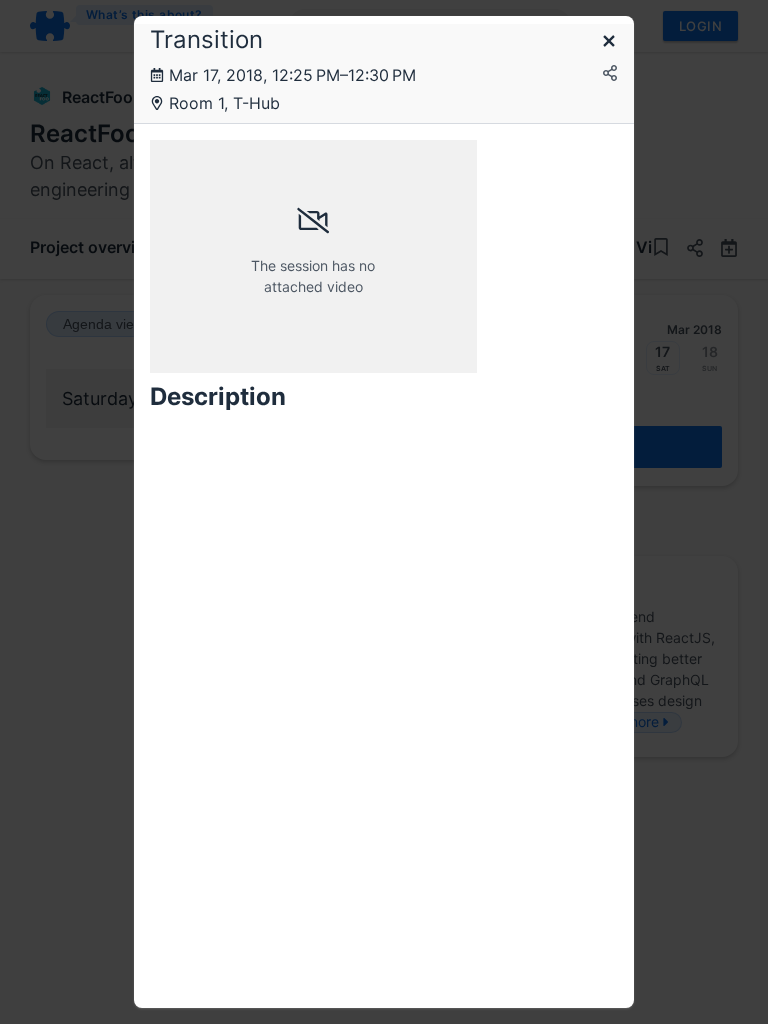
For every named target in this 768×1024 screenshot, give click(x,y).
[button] (609, 42)
